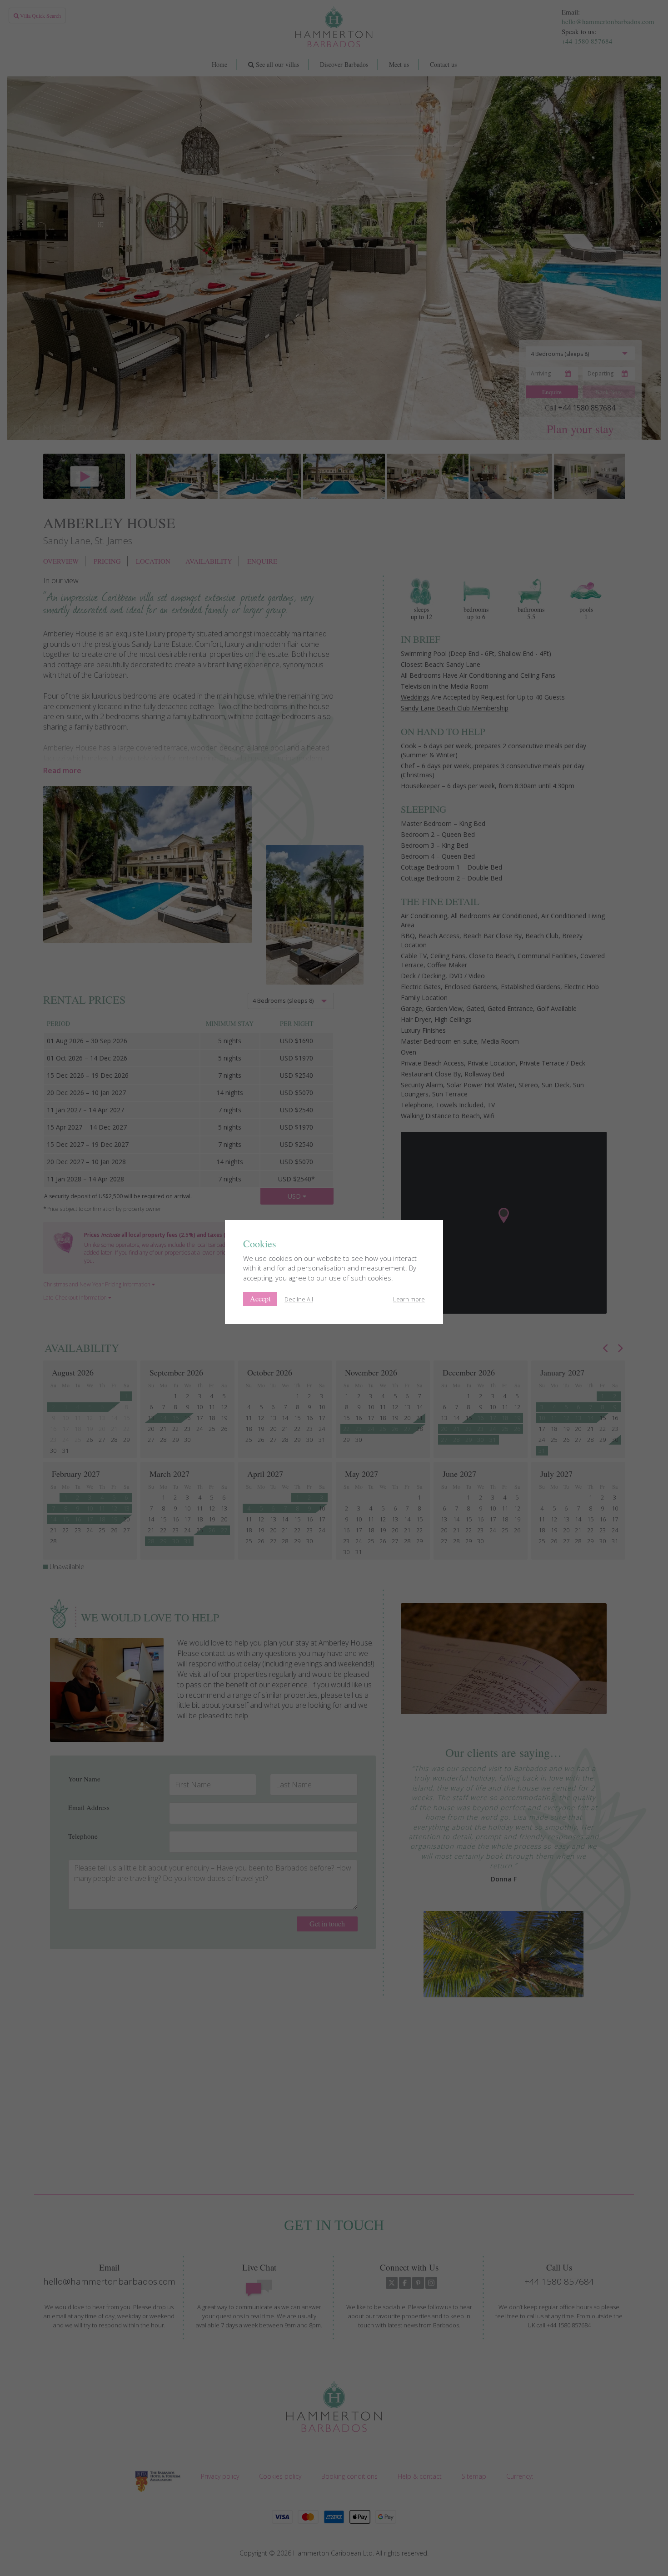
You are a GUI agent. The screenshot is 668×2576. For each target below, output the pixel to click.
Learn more (409, 1299)
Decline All (299, 1299)
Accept (260, 1298)
